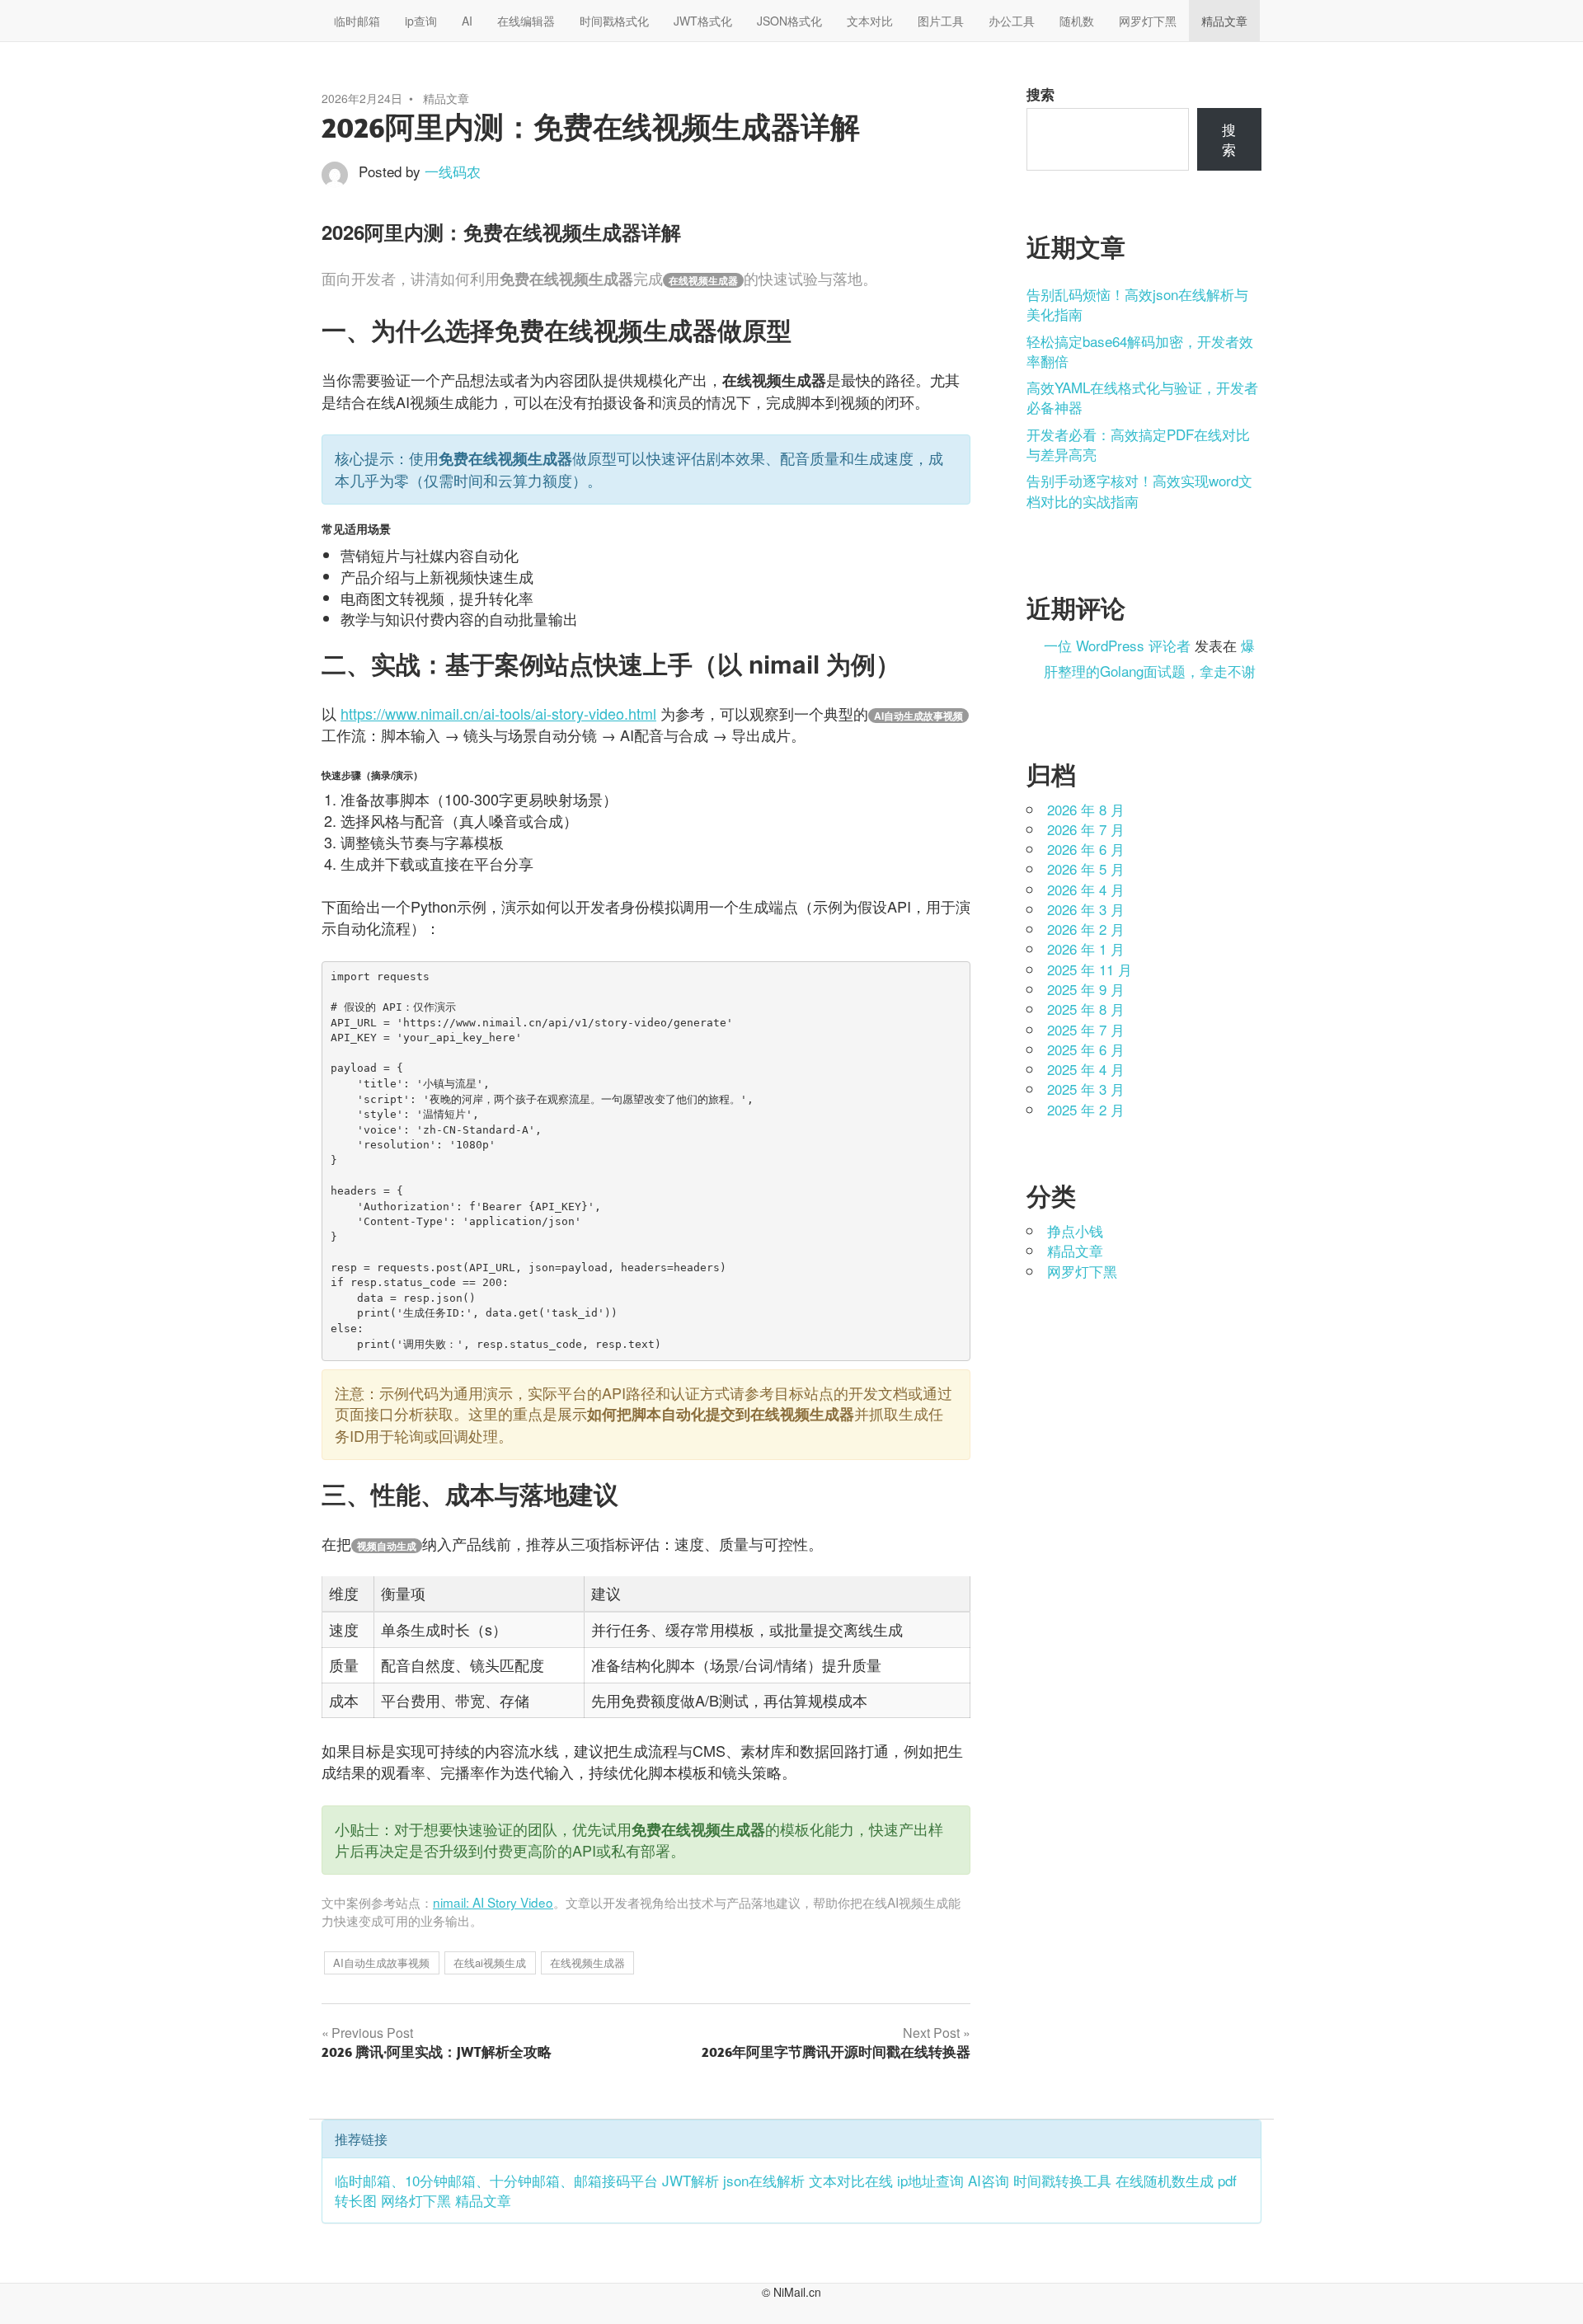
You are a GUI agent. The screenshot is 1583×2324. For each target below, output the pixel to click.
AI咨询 (989, 2180)
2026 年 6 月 (1086, 849)
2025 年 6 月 (1086, 1049)
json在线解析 (764, 2180)
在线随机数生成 (1165, 2180)
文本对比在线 (851, 2180)
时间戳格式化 (614, 21)
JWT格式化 (703, 21)
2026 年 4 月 (1086, 889)
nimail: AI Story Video (493, 1902)
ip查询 (421, 21)
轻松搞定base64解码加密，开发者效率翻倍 (1140, 351)
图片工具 (941, 21)
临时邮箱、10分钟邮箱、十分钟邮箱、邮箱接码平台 (496, 2180)
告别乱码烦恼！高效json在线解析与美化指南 (1137, 304)
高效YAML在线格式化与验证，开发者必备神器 (1142, 397)
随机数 (1077, 21)
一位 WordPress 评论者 (1117, 645)
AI (467, 21)
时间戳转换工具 (1062, 2180)
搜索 (1040, 94)
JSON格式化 (789, 21)
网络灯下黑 (416, 2200)
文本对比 (870, 21)
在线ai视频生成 (490, 1962)
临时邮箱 (357, 21)
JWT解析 (691, 2180)
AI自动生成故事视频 (381, 1962)
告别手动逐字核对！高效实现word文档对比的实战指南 (1139, 490)
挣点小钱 (1075, 1230)
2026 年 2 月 (1086, 929)
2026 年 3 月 (1086, 909)
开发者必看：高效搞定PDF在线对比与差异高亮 (1138, 444)
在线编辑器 (526, 21)
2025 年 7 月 (1086, 1029)
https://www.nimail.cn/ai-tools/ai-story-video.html (498, 713)
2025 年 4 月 (1086, 1069)
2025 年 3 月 (1086, 1089)
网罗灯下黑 (1148, 21)
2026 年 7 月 (1086, 829)
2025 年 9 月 (1086, 989)
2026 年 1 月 (1086, 948)
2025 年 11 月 (1090, 969)
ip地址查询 (930, 2180)
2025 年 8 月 (1086, 1009)
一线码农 (453, 171)
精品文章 (1224, 21)
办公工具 (1012, 21)
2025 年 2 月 (1086, 1109)
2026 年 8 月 (1086, 809)
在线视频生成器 (587, 1962)
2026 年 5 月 (1086, 869)
